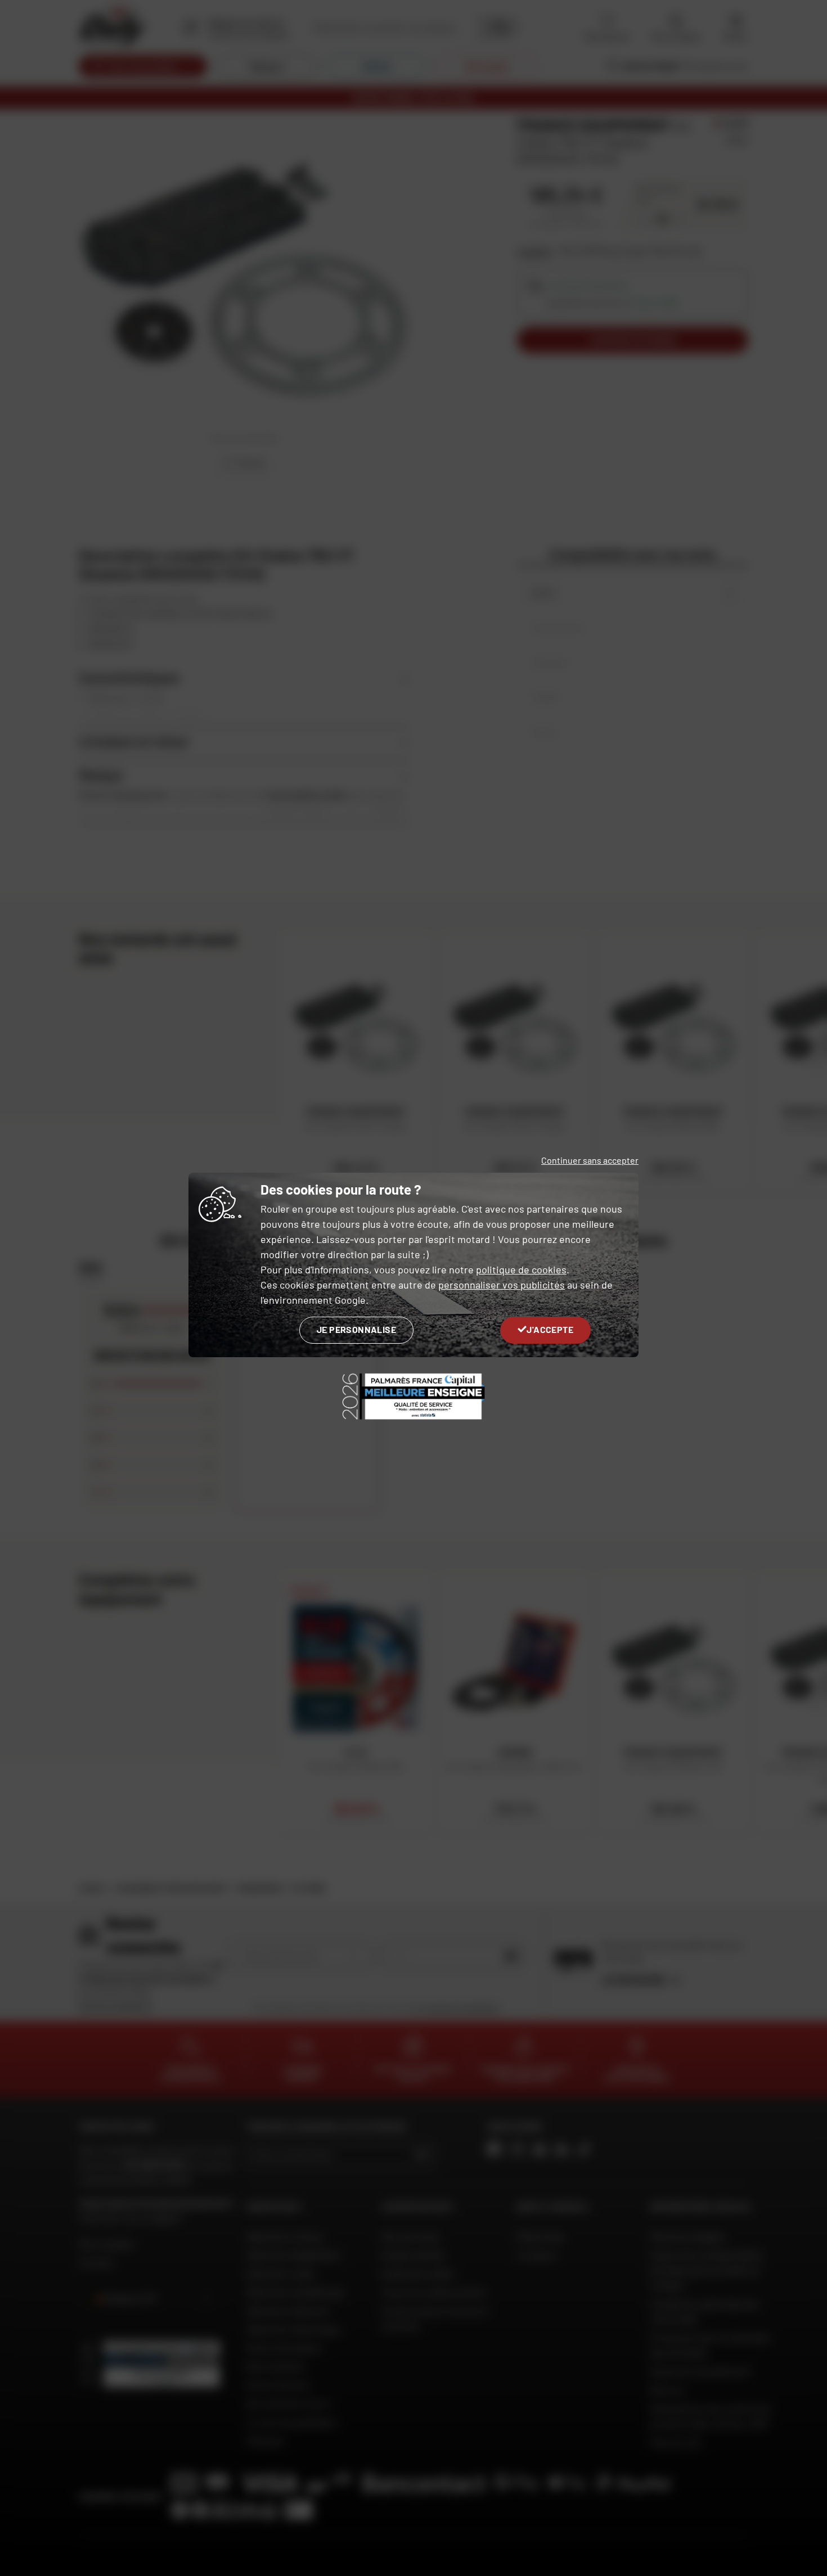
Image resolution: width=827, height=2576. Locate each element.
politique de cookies (521, 1269)
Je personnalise (356, 1329)
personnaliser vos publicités (502, 1285)
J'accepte (550, 1329)
